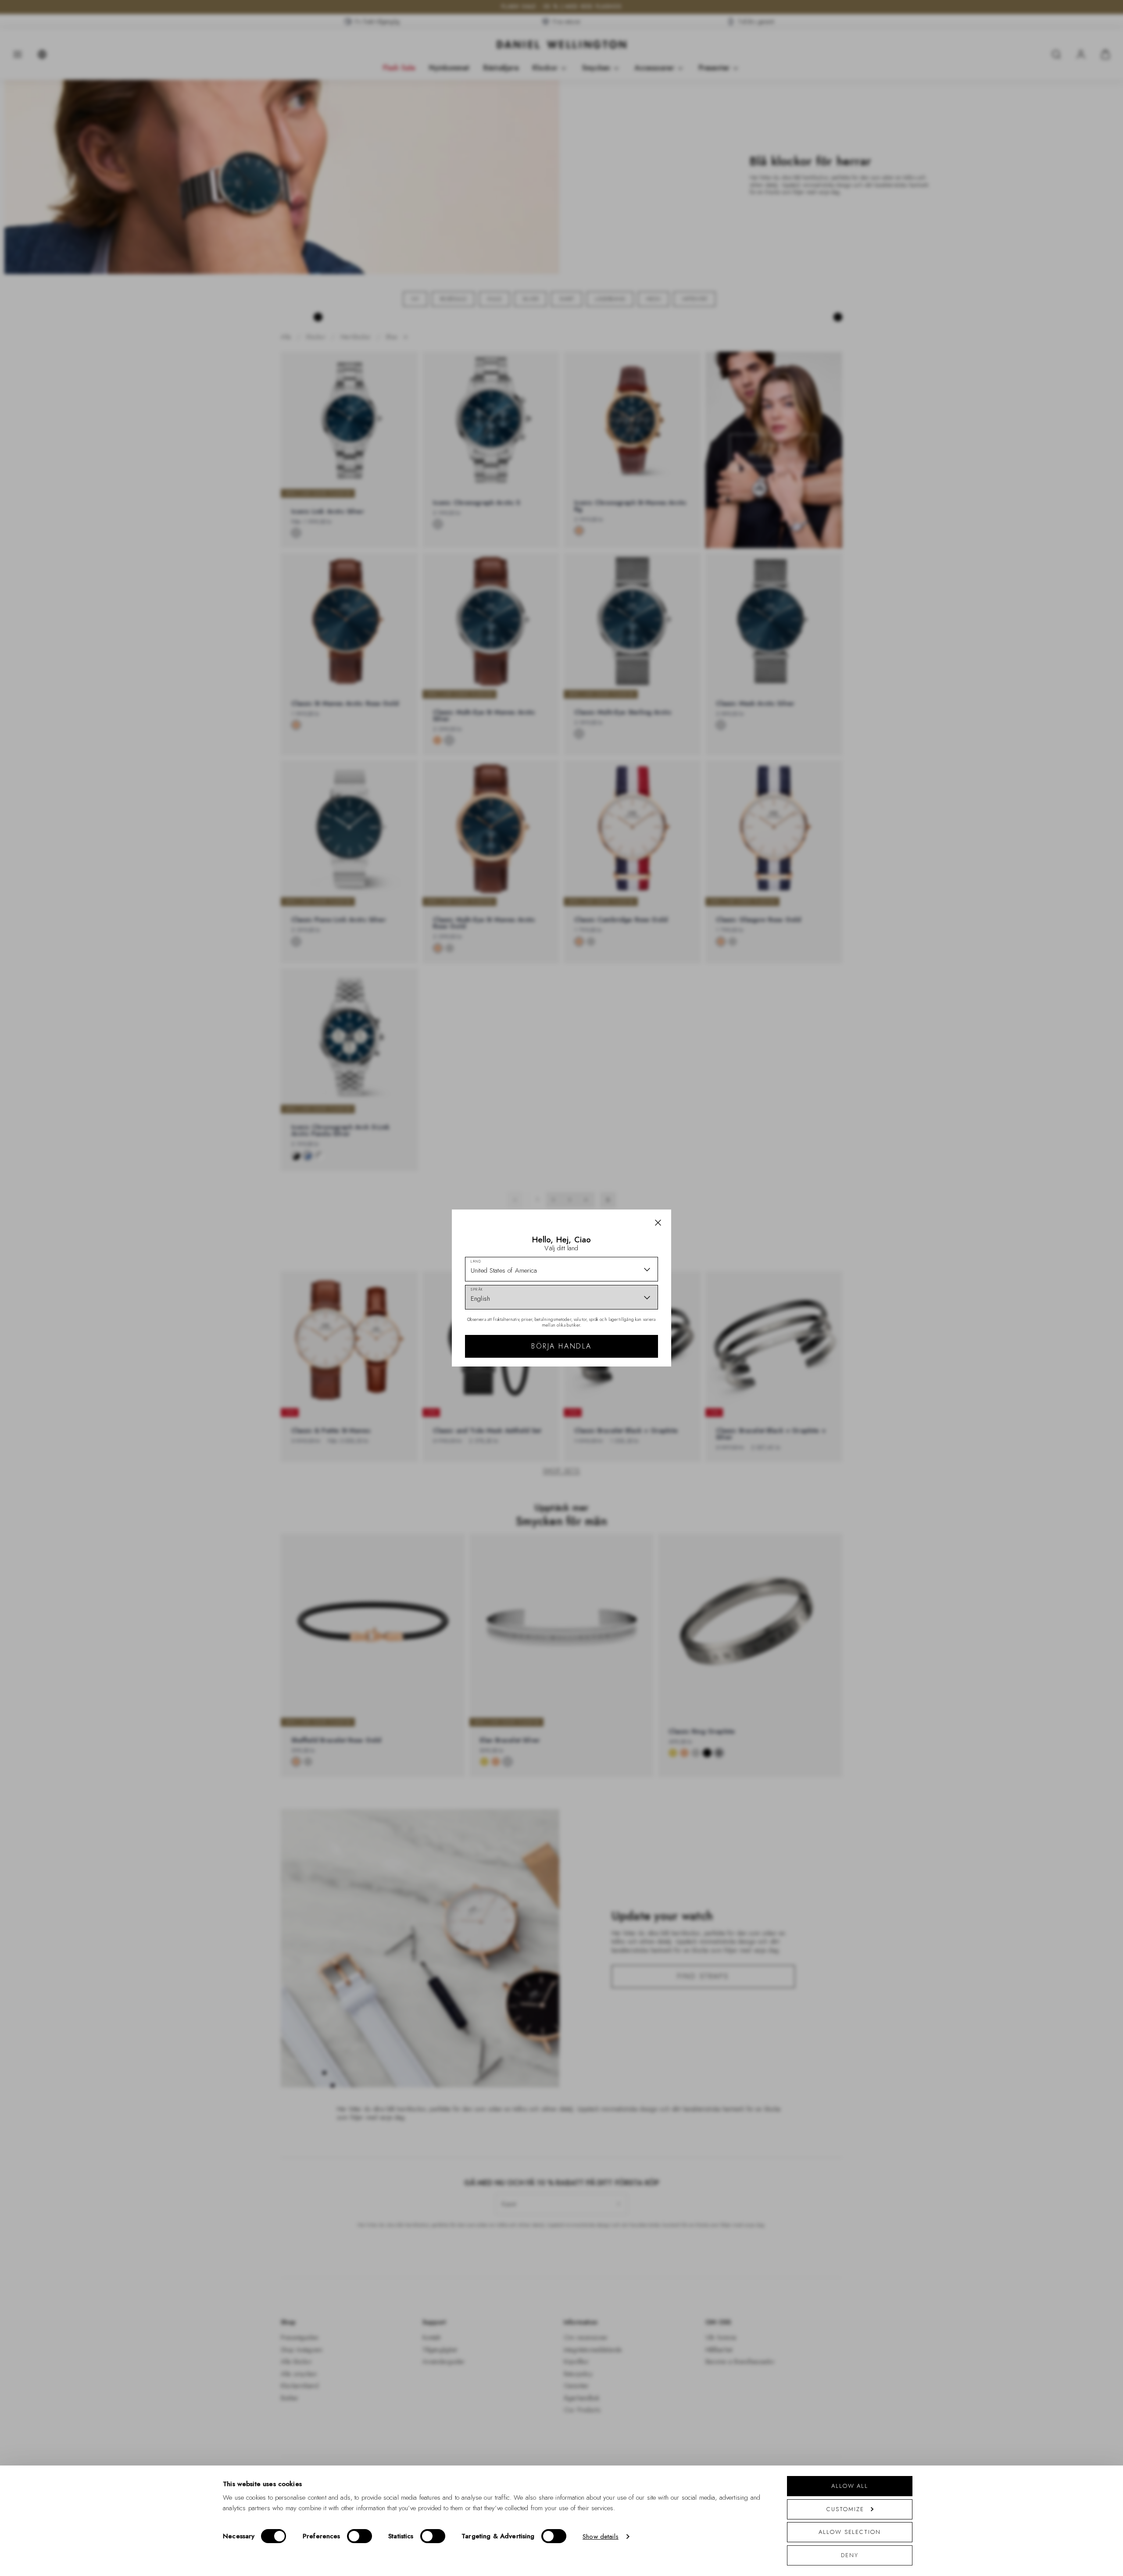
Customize (845, 2509)
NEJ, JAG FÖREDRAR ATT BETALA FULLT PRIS (624, 1371)
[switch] (359, 2536)
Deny (850, 2555)
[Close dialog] (714, 1160)
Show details (601, 2537)
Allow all (850, 2486)
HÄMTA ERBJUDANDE (624, 1343)
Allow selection (850, 2532)
